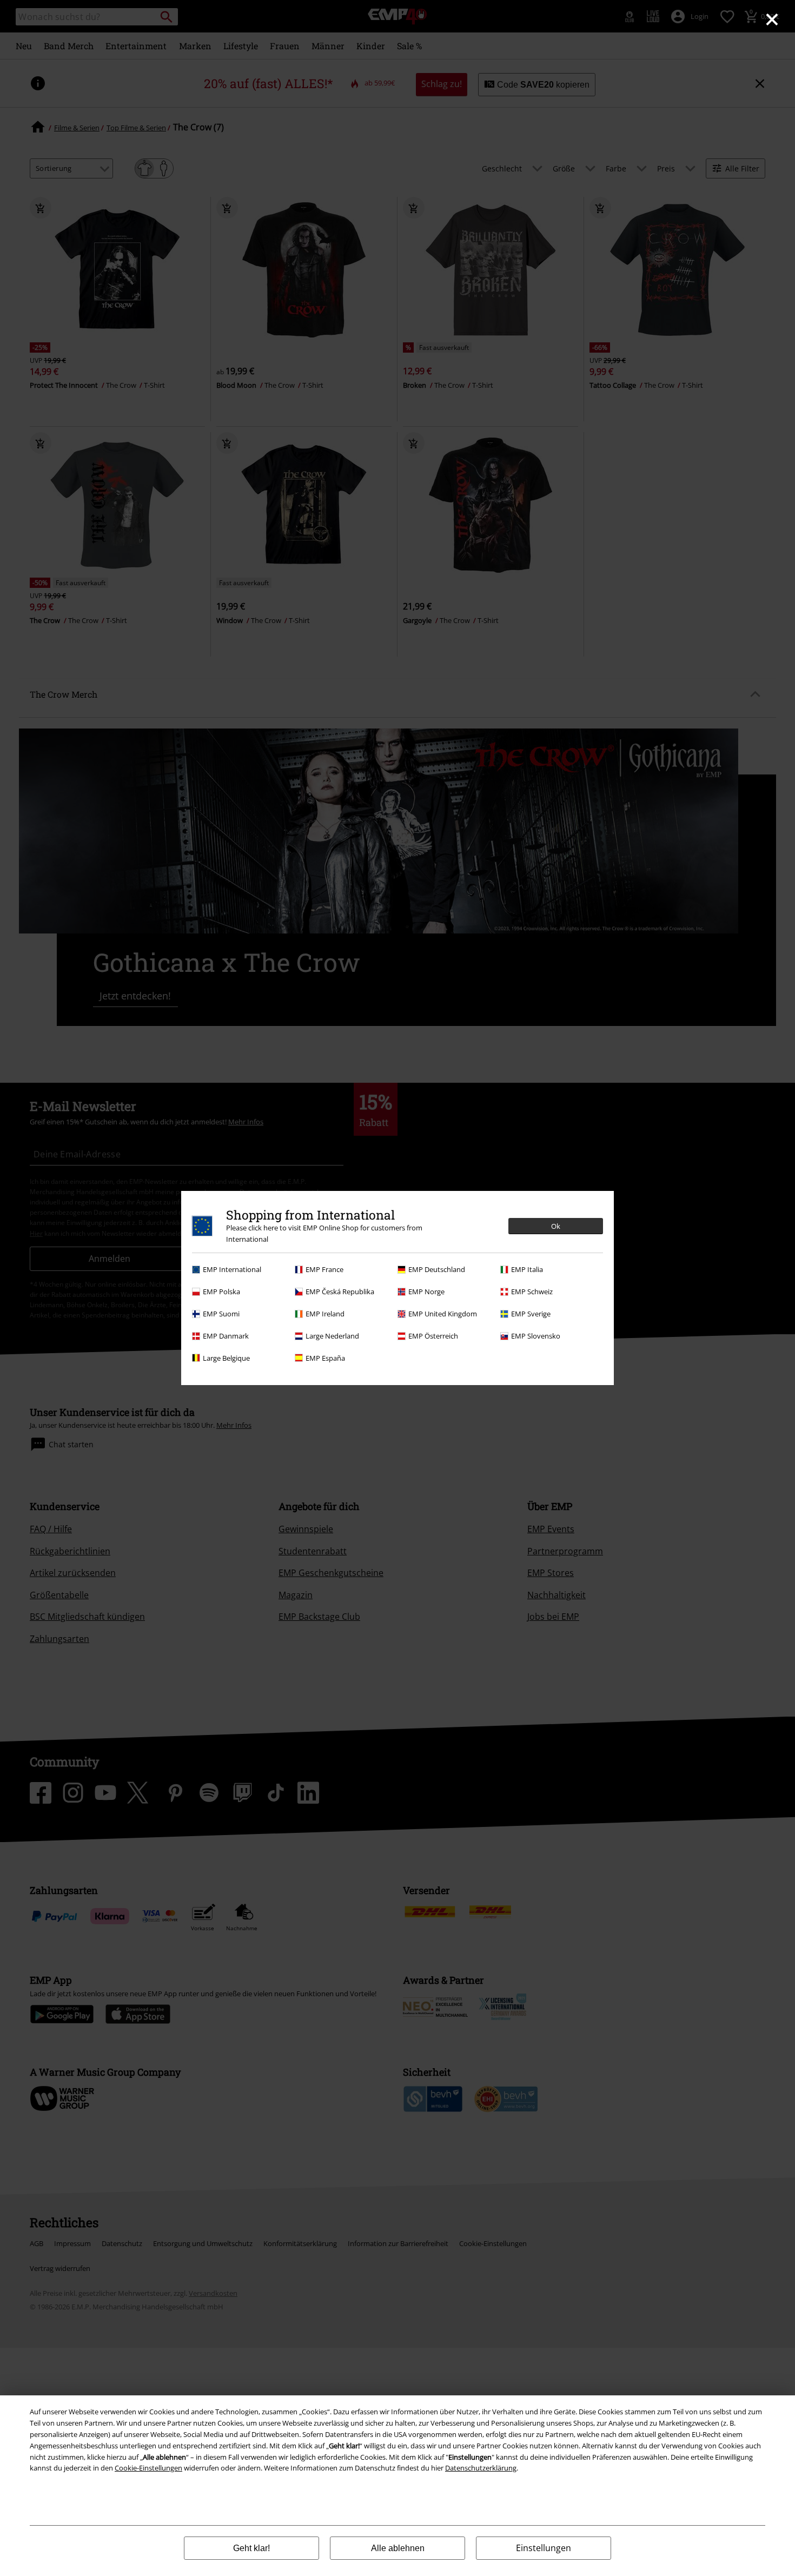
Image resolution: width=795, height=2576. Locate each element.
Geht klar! (251, 2548)
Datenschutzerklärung (481, 2468)
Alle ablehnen (398, 2548)
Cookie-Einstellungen (148, 2468)
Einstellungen (544, 2548)
